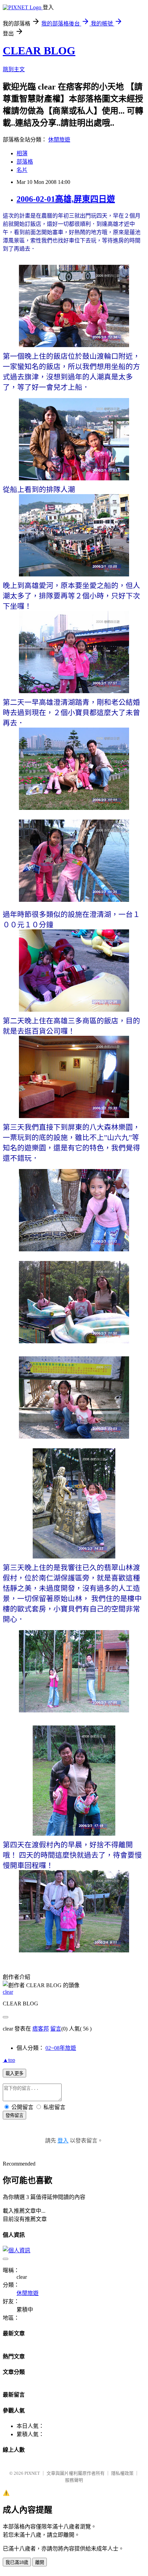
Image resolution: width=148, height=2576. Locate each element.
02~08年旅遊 (61, 2048)
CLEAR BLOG (39, 51)
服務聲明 (74, 2480)
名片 (22, 170)
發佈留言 (14, 2115)
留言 (56, 2029)
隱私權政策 (122, 2473)
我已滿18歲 (17, 2562)
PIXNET (32, 2473)
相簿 (22, 153)
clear (8, 1992)
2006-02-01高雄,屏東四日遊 (66, 199)
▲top (9, 2060)
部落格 (25, 162)
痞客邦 (41, 2029)
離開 (40, 2562)
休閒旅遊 (59, 140)
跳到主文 (14, 69)
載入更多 (14, 2073)
